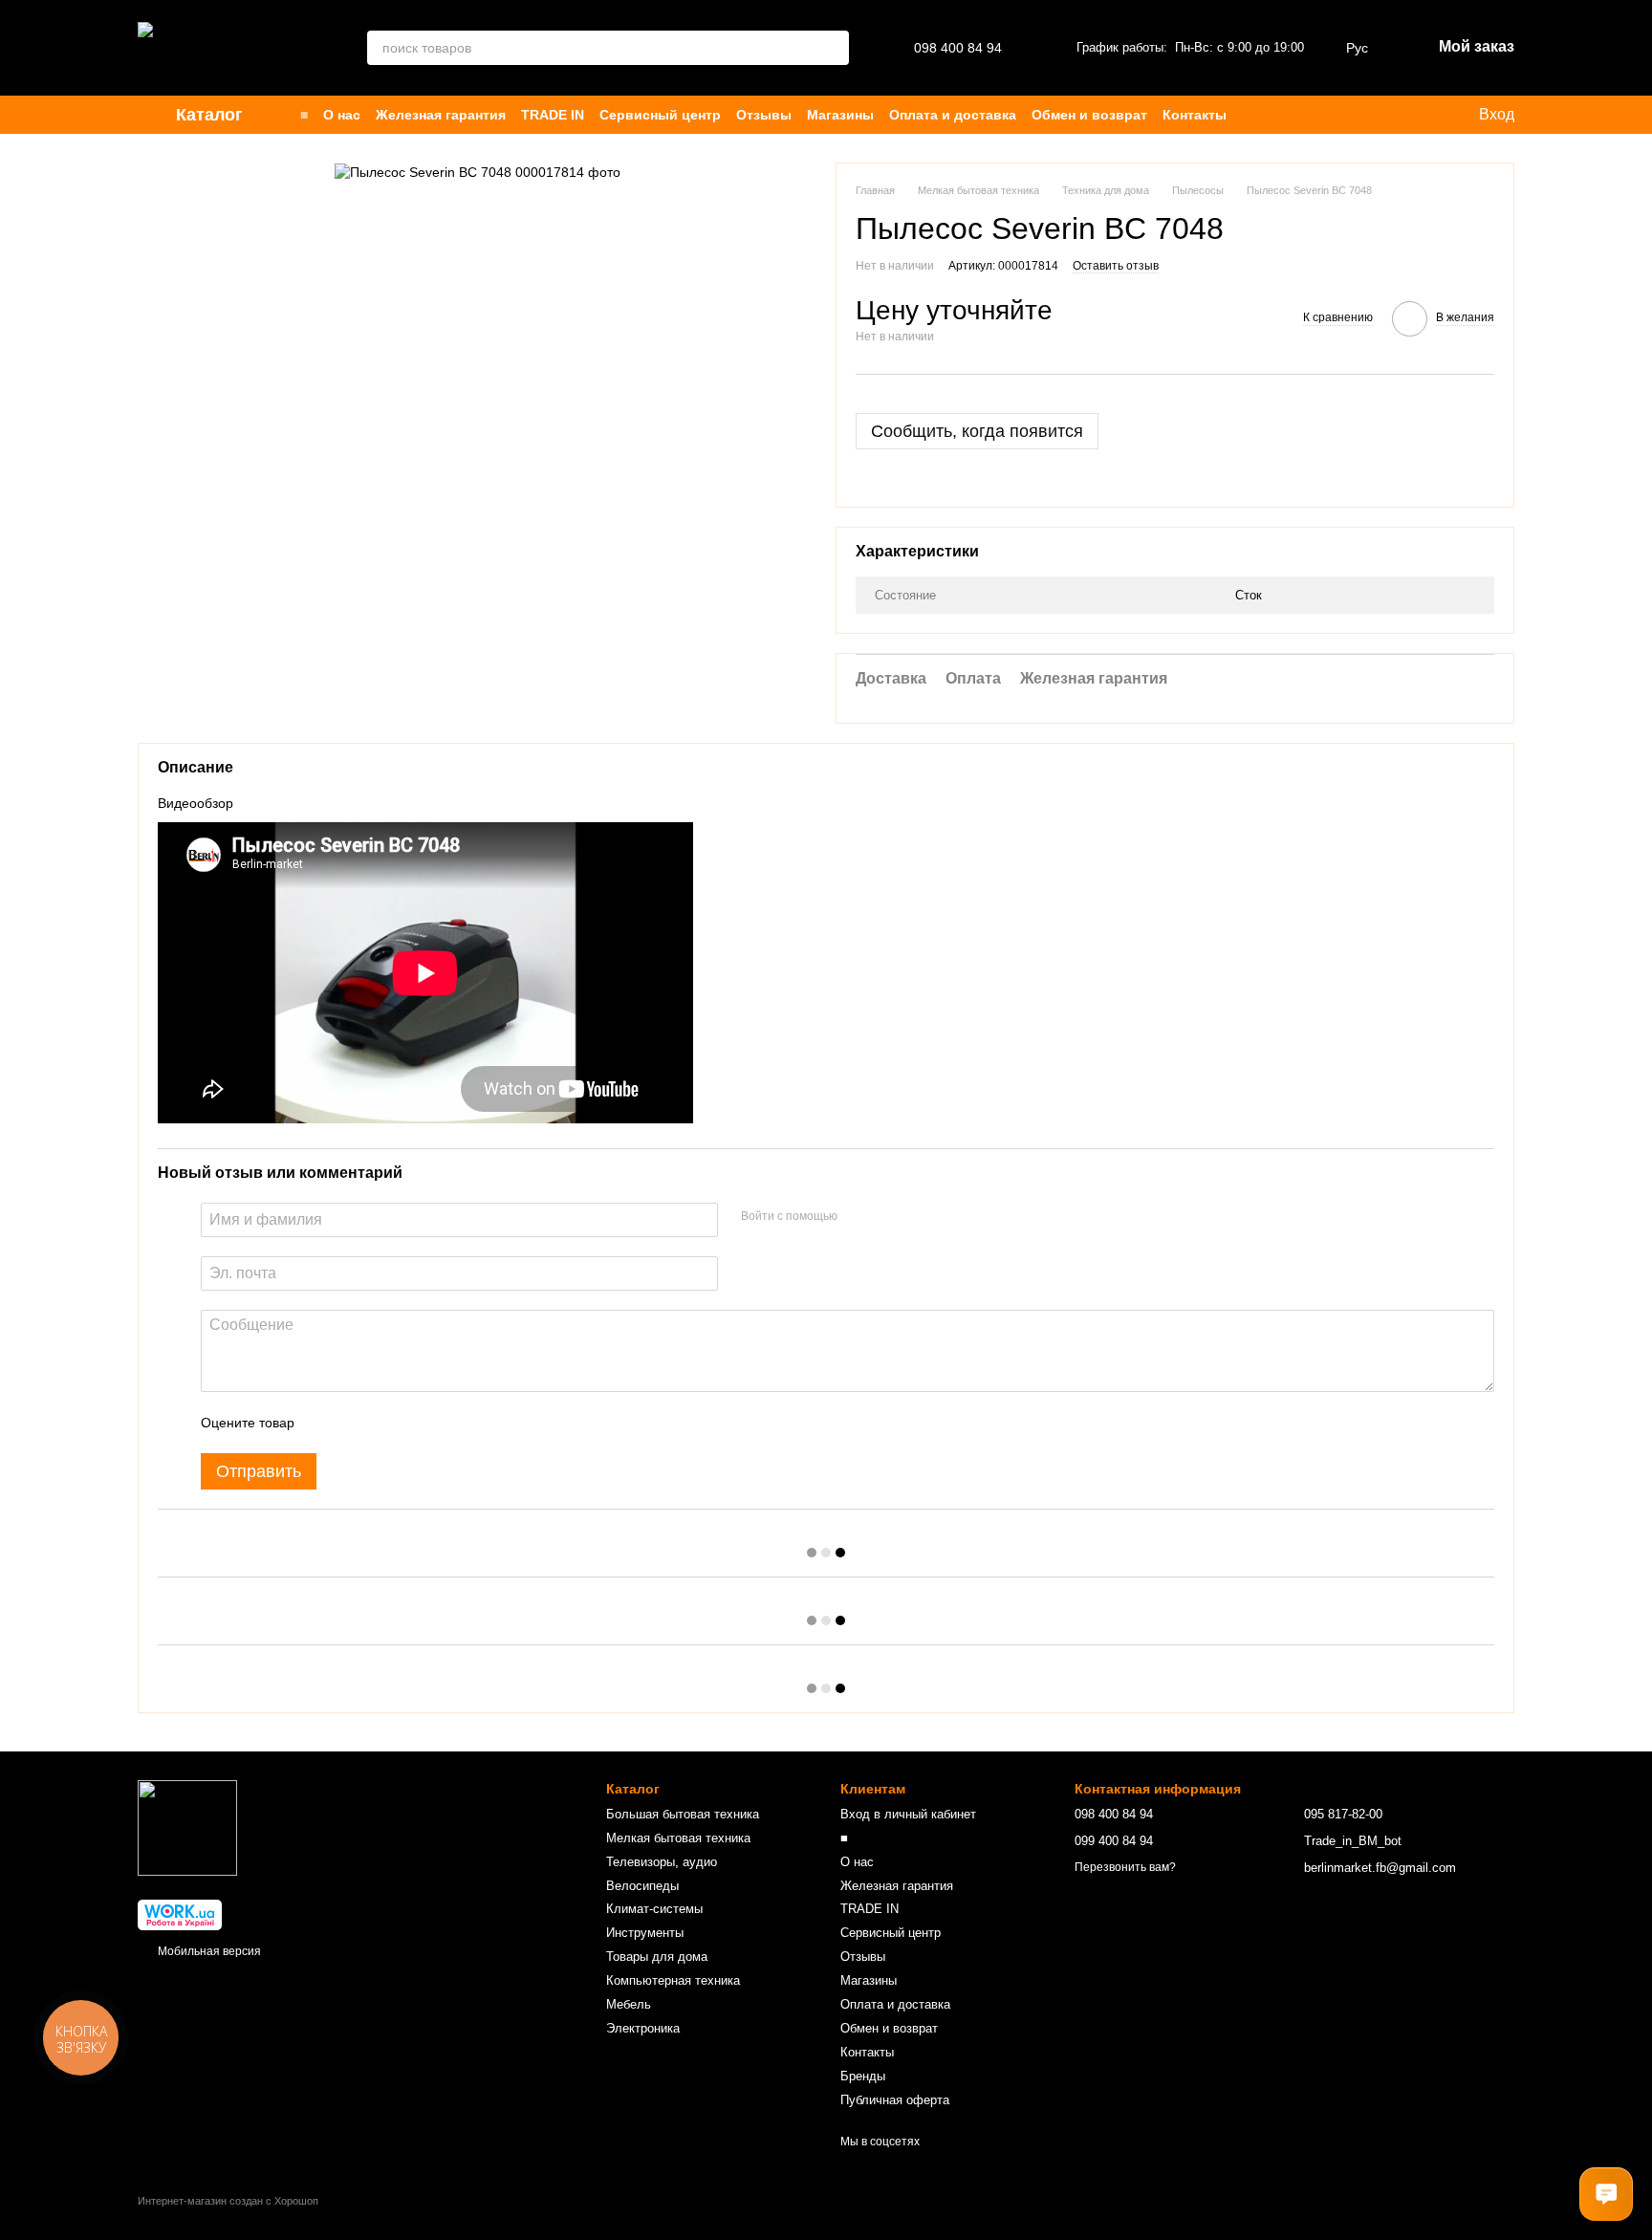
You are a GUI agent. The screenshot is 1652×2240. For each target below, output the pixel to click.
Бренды (863, 2076)
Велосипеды (642, 1886)
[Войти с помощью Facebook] (859, 1217)
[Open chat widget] (1606, 2194)
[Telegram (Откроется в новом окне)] (1425, 115)
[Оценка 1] (326, 1423)
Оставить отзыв (1116, 266)
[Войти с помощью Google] (889, 1217)
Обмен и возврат (1089, 115)
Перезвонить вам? (1125, 1867)
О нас (342, 115)
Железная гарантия (441, 115)
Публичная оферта (895, 2100)
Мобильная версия (208, 1951)
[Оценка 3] (387, 1423)
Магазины (840, 115)
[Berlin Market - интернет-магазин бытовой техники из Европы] (187, 1827)
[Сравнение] (1320, 115)
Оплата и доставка (953, 115)
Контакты (1195, 115)
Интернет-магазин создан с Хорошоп (228, 2201)
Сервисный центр (660, 115)
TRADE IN (553, 115)
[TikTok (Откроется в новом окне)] (1380, 115)
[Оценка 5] (448, 1423)
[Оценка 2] (357, 1423)
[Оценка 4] (418, 1423)
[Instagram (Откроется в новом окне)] (1357, 115)
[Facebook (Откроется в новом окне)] (1402, 115)
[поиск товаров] (832, 48)
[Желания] (1282, 115)
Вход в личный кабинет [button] (908, 1814)
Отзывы (764, 115)
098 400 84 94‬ (958, 48)
